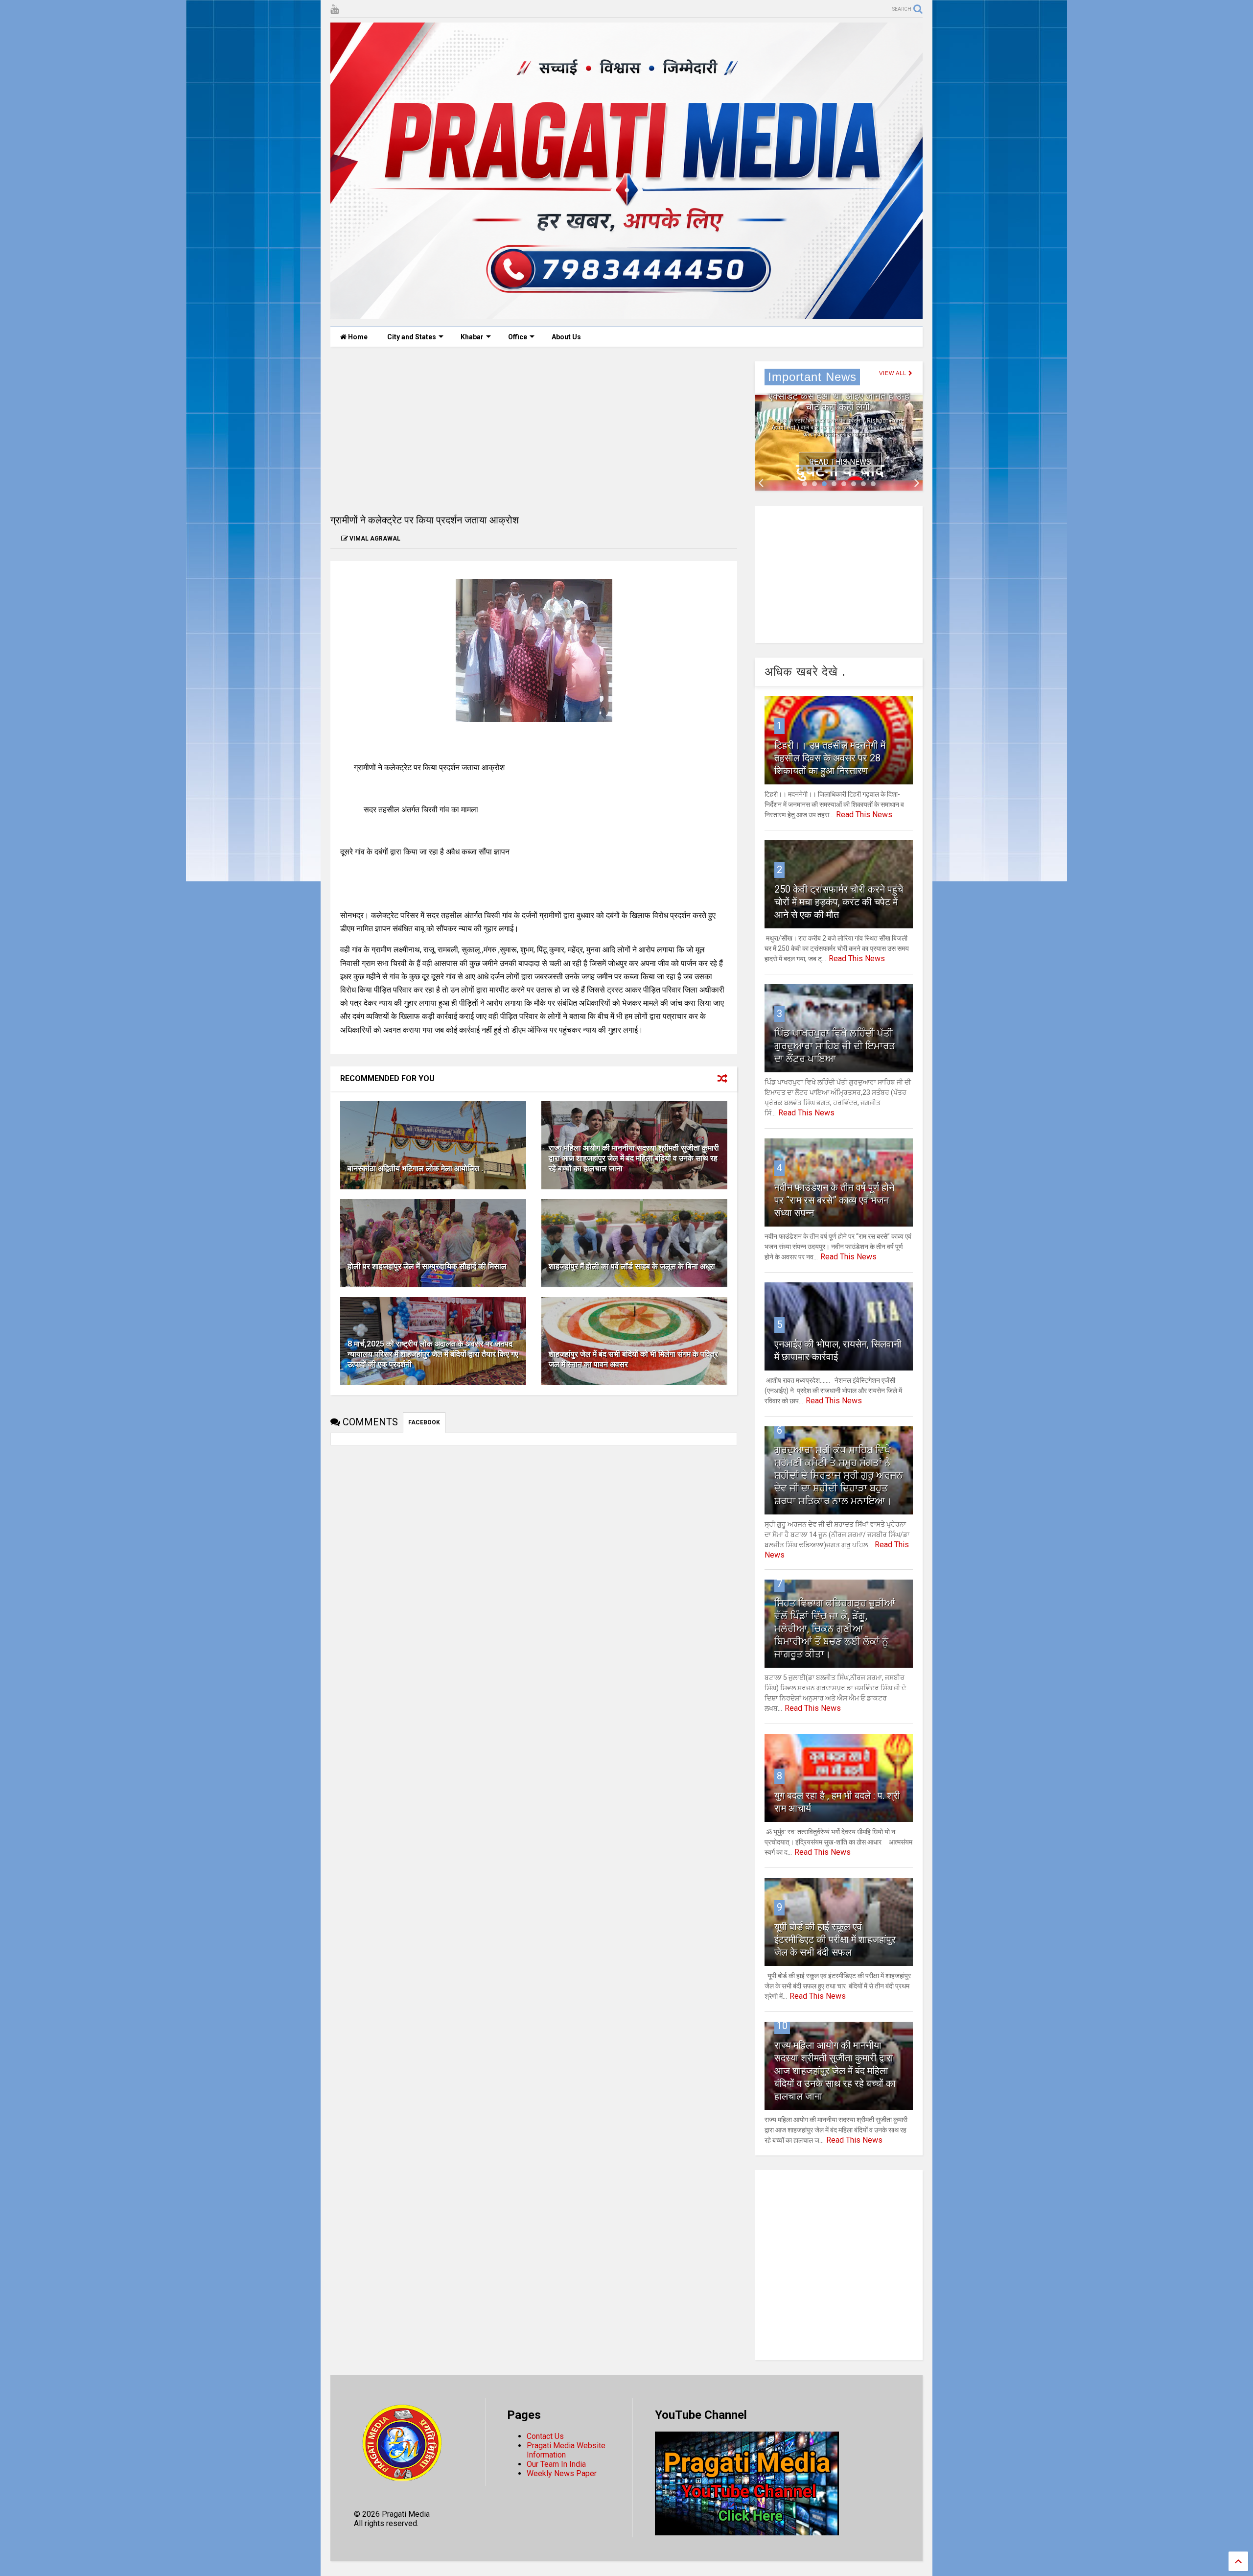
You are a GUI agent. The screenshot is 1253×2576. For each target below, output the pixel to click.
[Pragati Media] (626, 314)
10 (782, 2026)
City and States (412, 337)
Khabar (472, 337)
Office (518, 337)
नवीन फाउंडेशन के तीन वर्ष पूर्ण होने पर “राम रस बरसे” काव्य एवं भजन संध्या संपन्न (834, 1200)
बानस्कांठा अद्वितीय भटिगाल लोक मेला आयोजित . (415, 1169)
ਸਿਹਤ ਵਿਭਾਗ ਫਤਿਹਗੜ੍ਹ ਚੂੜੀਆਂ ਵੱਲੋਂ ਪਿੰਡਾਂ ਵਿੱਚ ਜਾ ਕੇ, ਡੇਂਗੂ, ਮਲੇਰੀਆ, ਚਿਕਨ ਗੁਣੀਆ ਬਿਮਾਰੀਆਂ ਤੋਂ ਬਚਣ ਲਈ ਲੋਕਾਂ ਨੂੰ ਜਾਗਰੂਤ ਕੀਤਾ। (835, 1629)
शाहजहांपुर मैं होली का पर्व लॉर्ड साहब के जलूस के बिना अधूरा (632, 1266)
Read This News (840, 462)
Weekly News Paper (562, 2473)
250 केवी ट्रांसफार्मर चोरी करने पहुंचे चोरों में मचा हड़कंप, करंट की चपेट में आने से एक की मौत (839, 902)
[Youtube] (335, 10)
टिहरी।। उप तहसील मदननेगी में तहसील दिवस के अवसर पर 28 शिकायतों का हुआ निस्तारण (830, 758)
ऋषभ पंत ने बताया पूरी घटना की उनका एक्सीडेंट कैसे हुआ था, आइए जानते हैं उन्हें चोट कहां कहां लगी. (839, 396)
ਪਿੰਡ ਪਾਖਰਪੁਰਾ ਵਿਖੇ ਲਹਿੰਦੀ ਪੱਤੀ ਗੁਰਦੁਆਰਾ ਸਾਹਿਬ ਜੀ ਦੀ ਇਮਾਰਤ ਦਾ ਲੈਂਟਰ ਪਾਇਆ (835, 1046)
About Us (566, 337)
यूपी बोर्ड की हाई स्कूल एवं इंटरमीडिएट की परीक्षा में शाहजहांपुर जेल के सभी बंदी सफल (835, 1939)
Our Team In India (556, 2464)
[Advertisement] (534, 430)
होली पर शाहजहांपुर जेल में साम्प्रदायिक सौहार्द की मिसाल (427, 1266)
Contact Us (545, 2436)
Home (357, 337)
